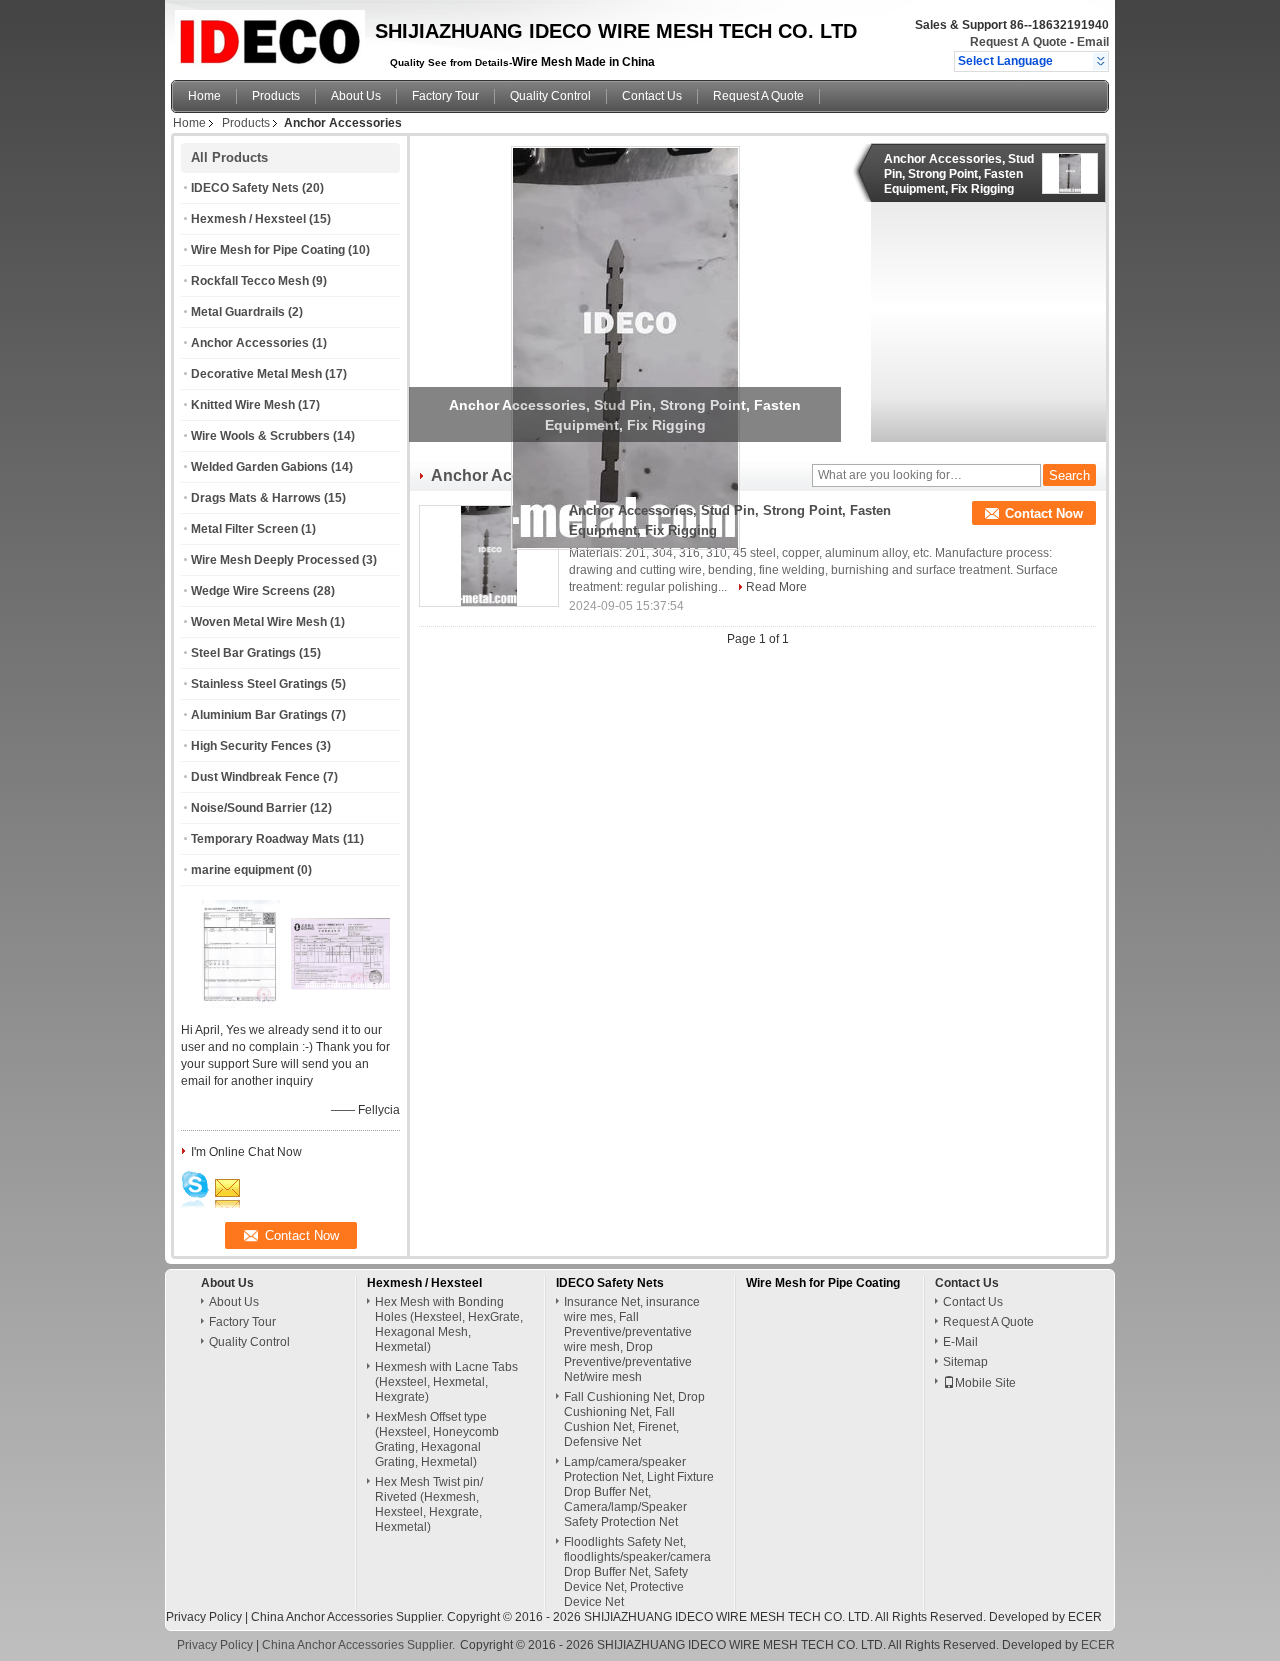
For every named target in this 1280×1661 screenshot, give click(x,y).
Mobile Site (985, 1383)
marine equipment (242, 870)
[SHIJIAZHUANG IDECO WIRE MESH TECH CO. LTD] (1100, 61)
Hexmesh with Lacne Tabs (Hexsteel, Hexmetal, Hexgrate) (446, 1382)
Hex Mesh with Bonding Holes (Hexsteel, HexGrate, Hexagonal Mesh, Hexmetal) (449, 1324)
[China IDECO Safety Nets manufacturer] (267, 35)
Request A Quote (1018, 42)
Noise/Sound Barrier (249, 808)
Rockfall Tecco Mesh (250, 281)
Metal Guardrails (238, 312)
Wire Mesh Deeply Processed (275, 560)
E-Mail (960, 1342)
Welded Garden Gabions (259, 467)
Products (276, 96)
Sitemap (965, 1362)
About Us (356, 96)
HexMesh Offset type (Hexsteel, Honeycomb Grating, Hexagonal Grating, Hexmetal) (437, 1439)
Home (204, 96)
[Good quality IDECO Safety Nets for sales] (241, 1004)
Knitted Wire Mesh (243, 405)
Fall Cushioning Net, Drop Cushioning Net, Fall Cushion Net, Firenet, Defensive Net (634, 1419)
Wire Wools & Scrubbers (260, 436)
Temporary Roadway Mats (265, 839)
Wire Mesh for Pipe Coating (268, 250)
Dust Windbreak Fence (255, 777)
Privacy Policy (204, 1617)
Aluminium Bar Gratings (259, 715)
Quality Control (550, 96)
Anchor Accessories (250, 343)
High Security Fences (252, 746)
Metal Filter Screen (244, 529)
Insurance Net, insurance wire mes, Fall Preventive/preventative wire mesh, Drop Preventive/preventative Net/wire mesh (632, 1339)
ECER (1085, 1617)
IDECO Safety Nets (245, 188)
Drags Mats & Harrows (256, 498)
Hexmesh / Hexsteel (248, 219)
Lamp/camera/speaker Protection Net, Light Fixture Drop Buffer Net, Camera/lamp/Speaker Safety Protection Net (639, 1492)
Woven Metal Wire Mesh (259, 622)
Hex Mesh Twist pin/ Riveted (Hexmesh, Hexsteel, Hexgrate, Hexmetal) (429, 1504)
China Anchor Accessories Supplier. (349, 1617)
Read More (776, 587)
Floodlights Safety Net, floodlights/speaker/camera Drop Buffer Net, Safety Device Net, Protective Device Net (637, 1572)
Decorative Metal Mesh (256, 374)
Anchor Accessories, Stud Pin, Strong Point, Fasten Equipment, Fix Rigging (959, 174)
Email (1093, 42)
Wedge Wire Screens (250, 591)
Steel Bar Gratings (243, 653)
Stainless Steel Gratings (259, 684)
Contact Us (652, 96)
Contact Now (1044, 513)
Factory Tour (445, 96)
